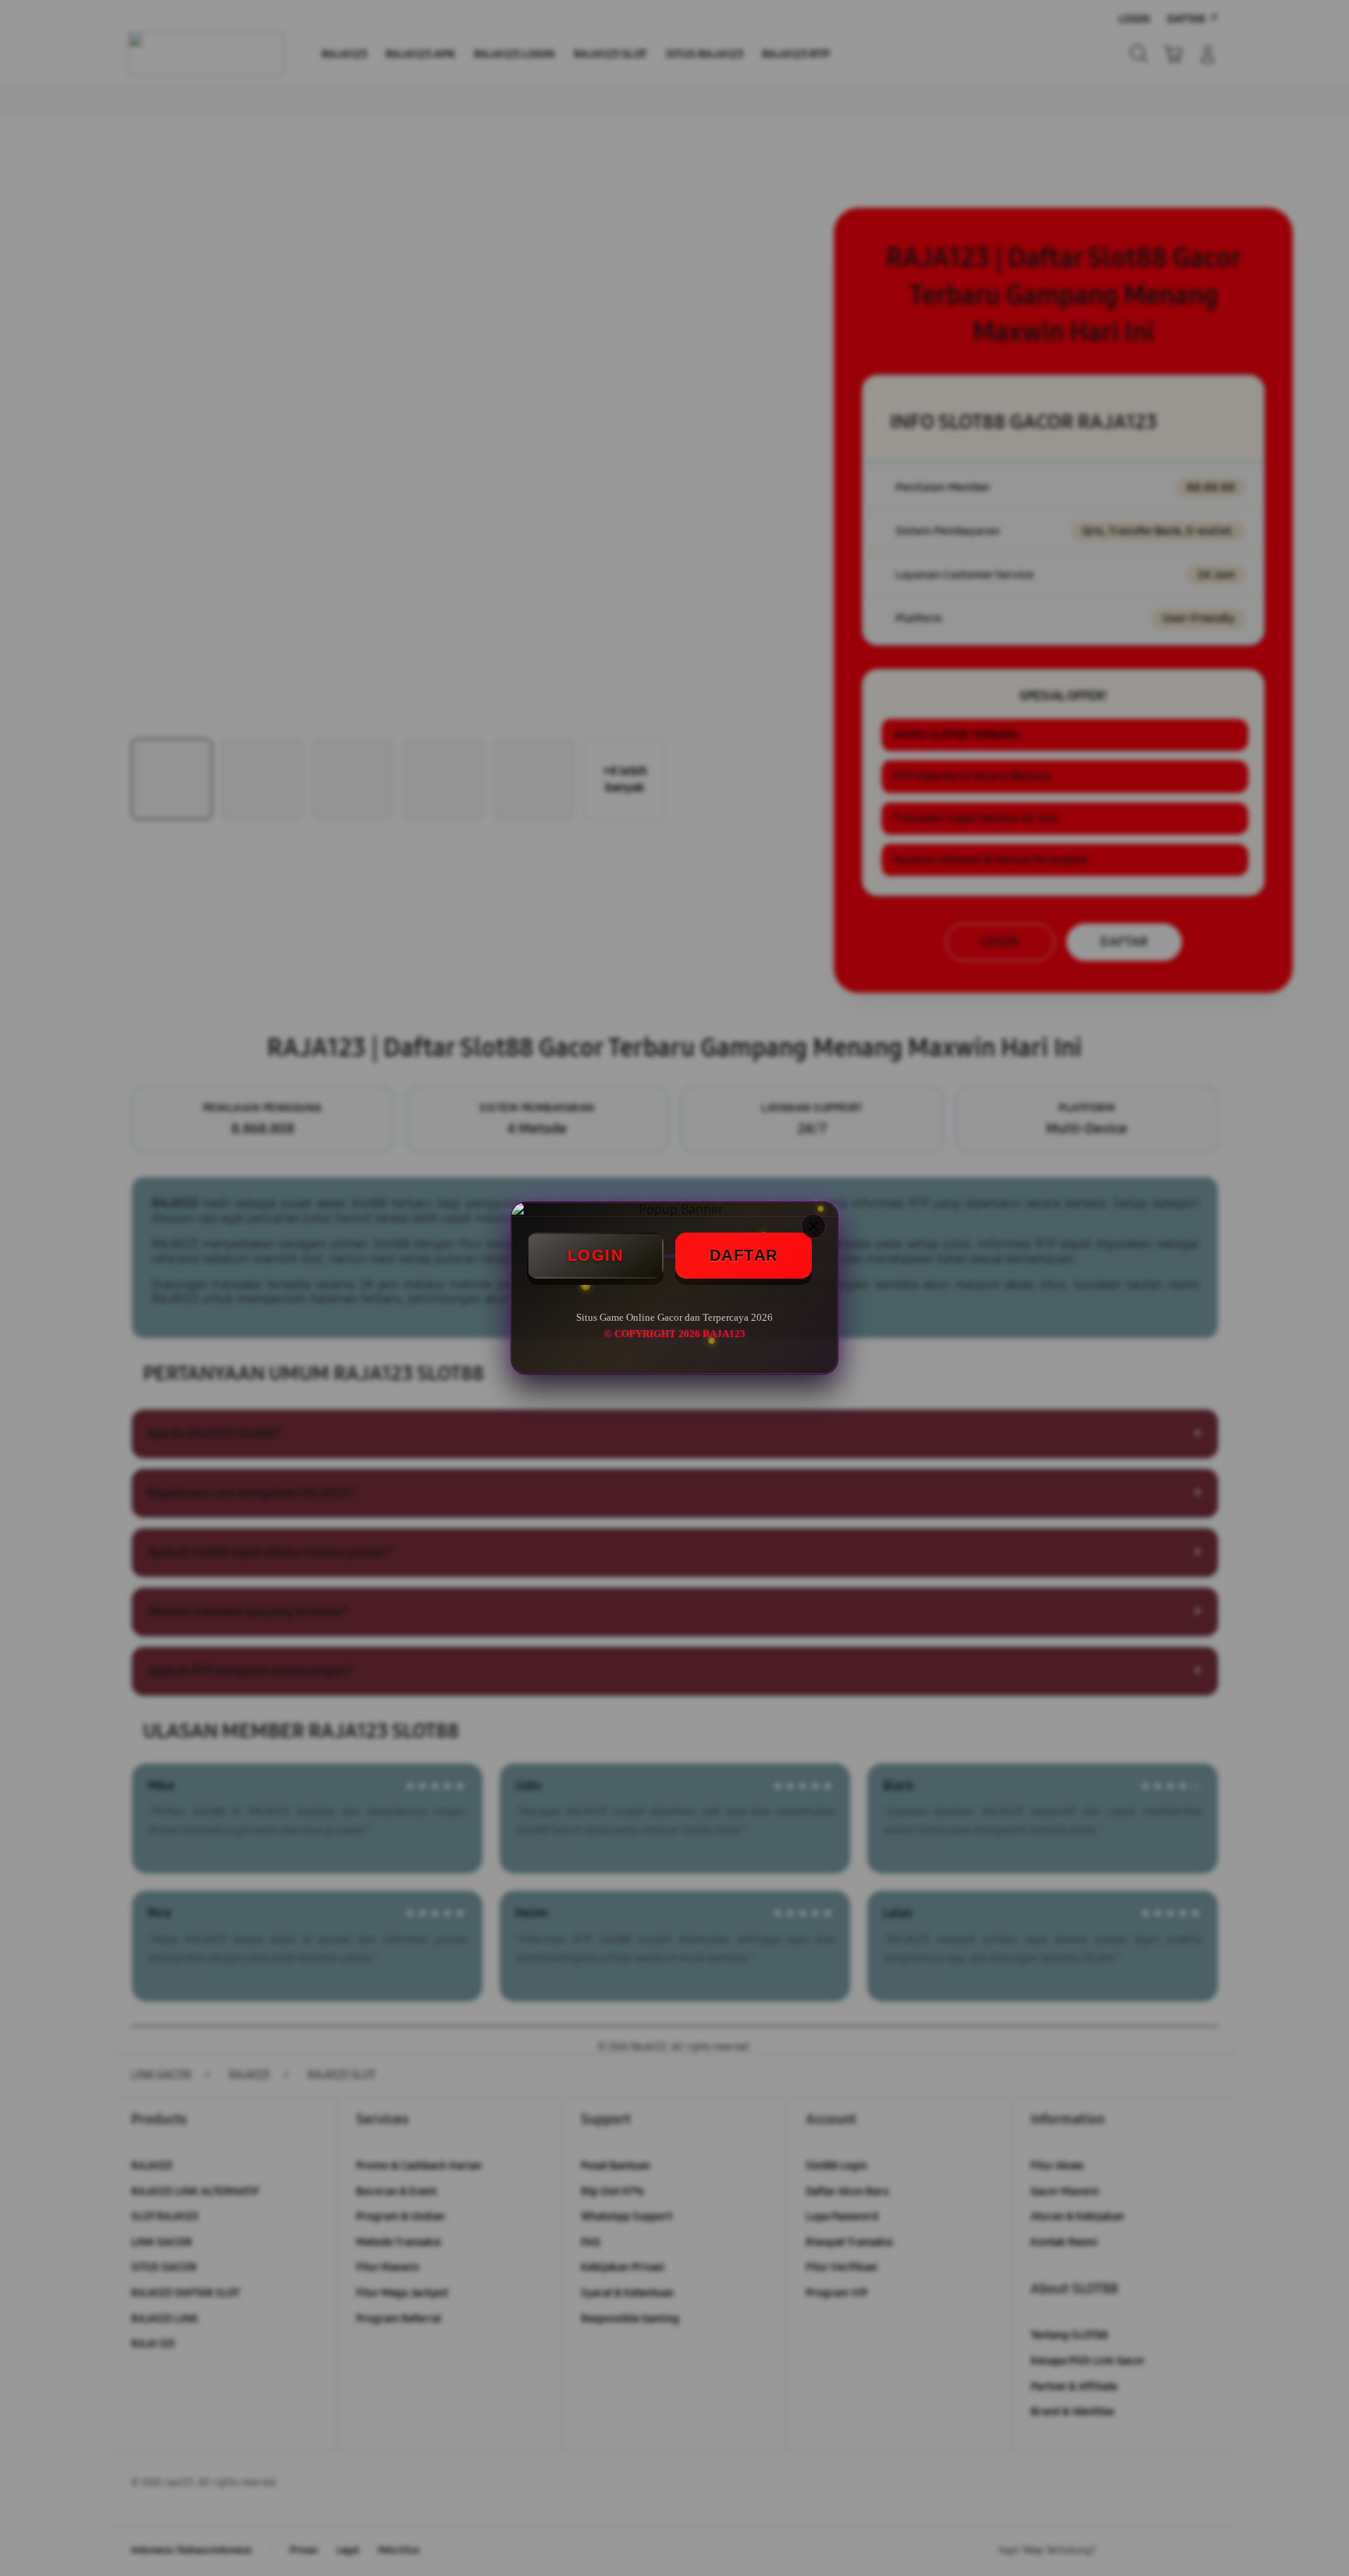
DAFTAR (744, 1255)
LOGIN (596, 1255)
